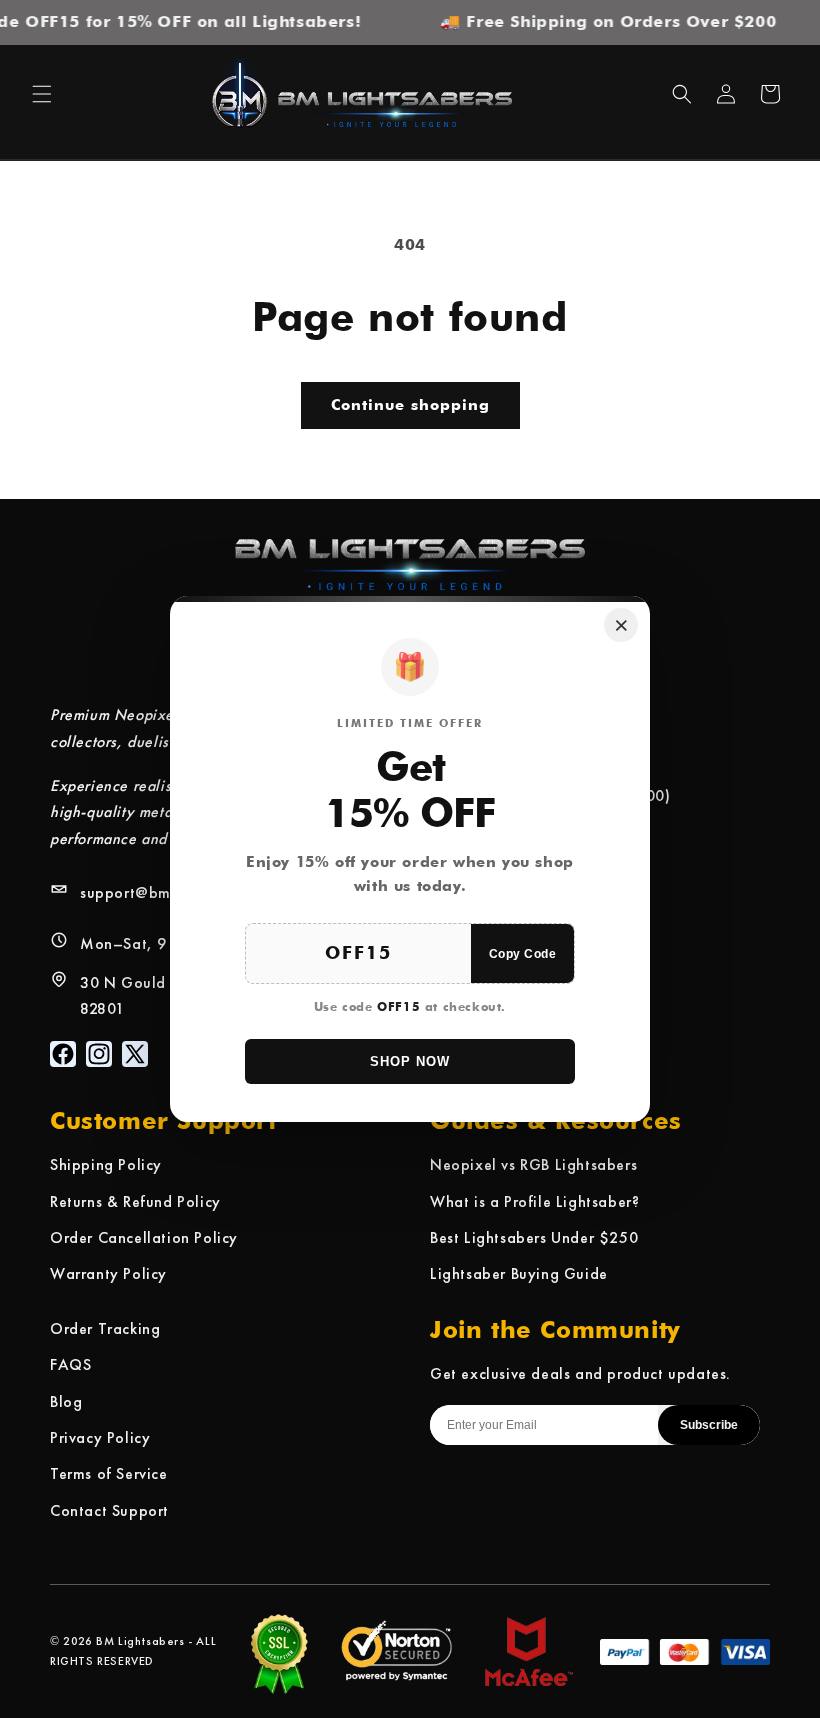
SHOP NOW (410, 1061)
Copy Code (523, 954)
